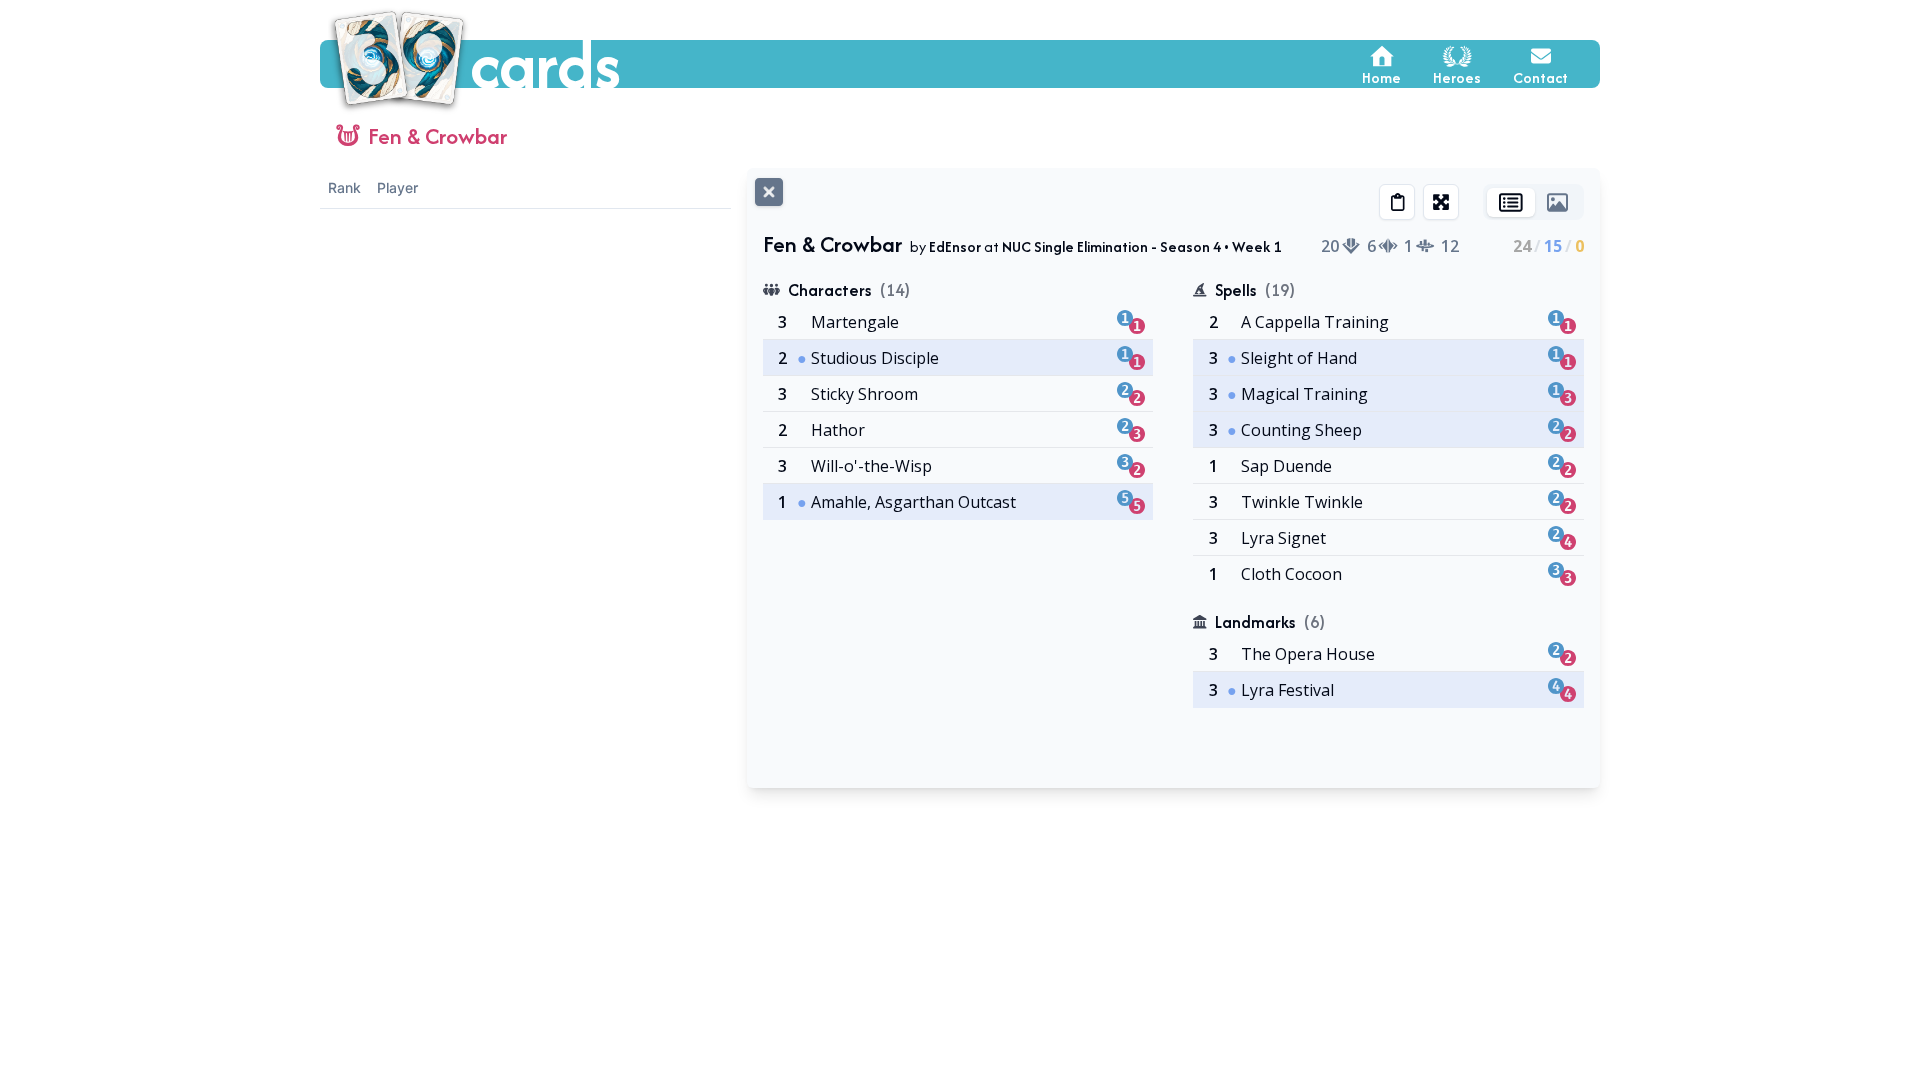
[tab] (1511, 202)
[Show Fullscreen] (1441, 202)
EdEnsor (955, 246)
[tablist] (1533, 202)
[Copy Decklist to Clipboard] (1397, 202)
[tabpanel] (1173, 500)
